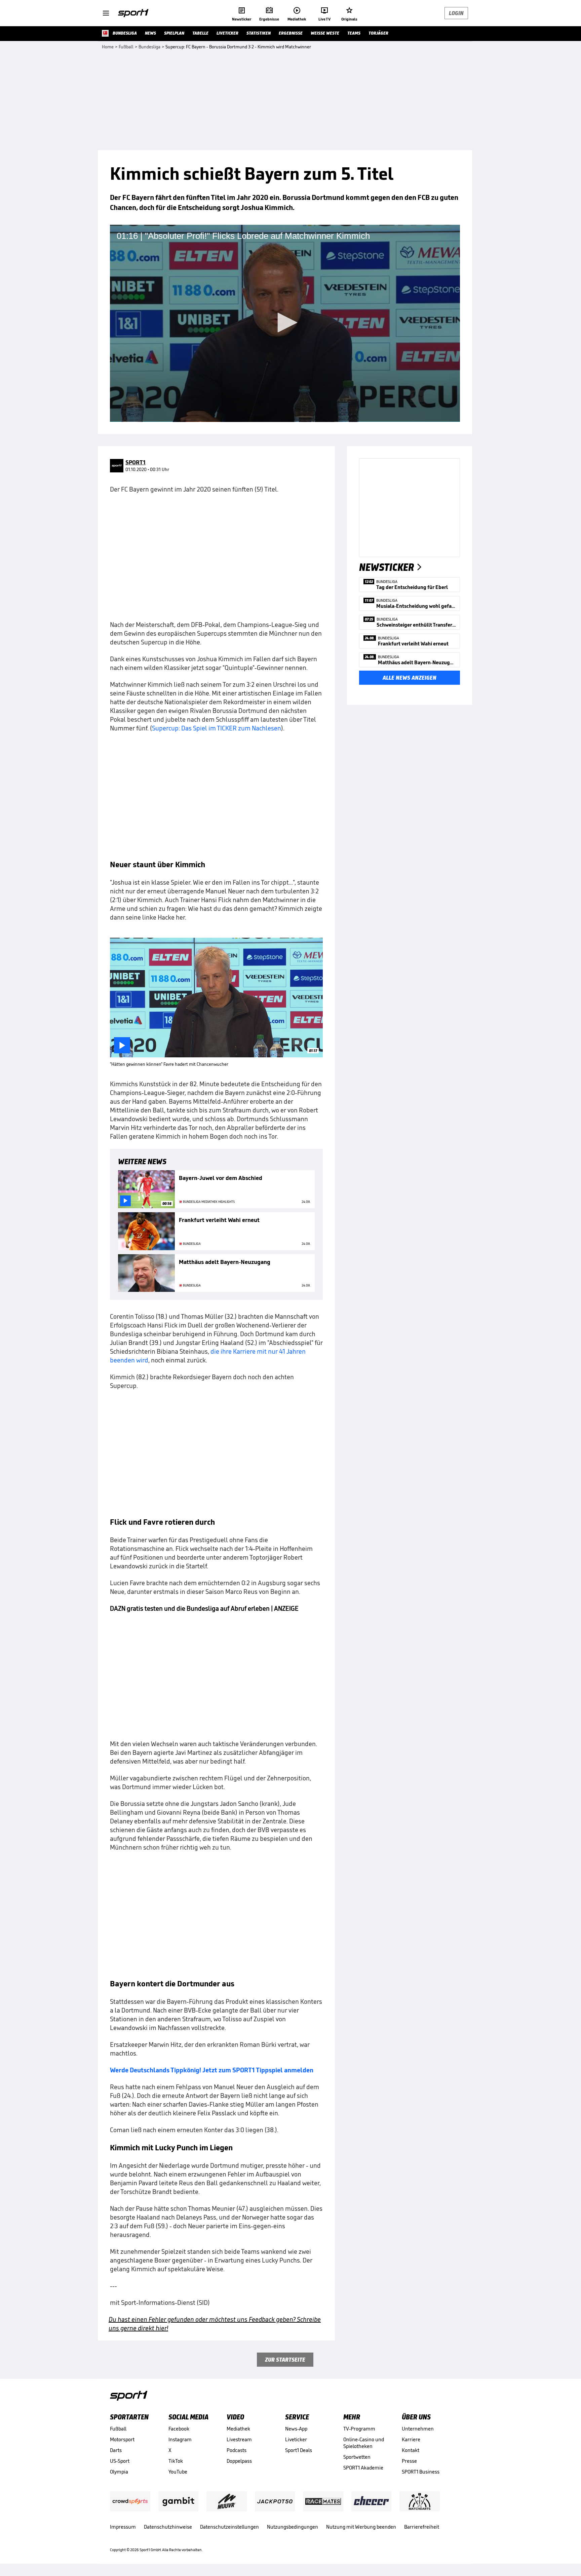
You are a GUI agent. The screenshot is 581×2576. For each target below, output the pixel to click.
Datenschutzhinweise (168, 2527)
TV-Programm (359, 2429)
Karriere (411, 2439)
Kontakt (411, 2450)
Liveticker (296, 2439)
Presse (409, 2461)
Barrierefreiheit (422, 2527)
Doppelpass (239, 2461)
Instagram (180, 2439)
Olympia (119, 2472)
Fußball (118, 2429)
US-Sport (120, 2461)
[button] (285, 323)
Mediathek (238, 2429)
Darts (116, 2450)
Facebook (179, 2429)
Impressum (123, 2527)
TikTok (176, 2461)
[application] (285, 323)
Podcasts (237, 2450)
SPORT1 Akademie (363, 2468)
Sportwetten (357, 2457)
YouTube (178, 2472)
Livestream (239, 2439)
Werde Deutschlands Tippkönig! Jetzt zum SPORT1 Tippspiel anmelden (212, 2070)
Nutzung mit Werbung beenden (361, 2527)
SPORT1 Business (421, 2472)
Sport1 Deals (299, 2450)
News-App (296, 2429)
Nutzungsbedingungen (293, 2527)
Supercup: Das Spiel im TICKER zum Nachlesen (217, 728)
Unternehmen (418, 2429)
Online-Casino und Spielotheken (364, 2443)
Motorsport (122, 2439)
